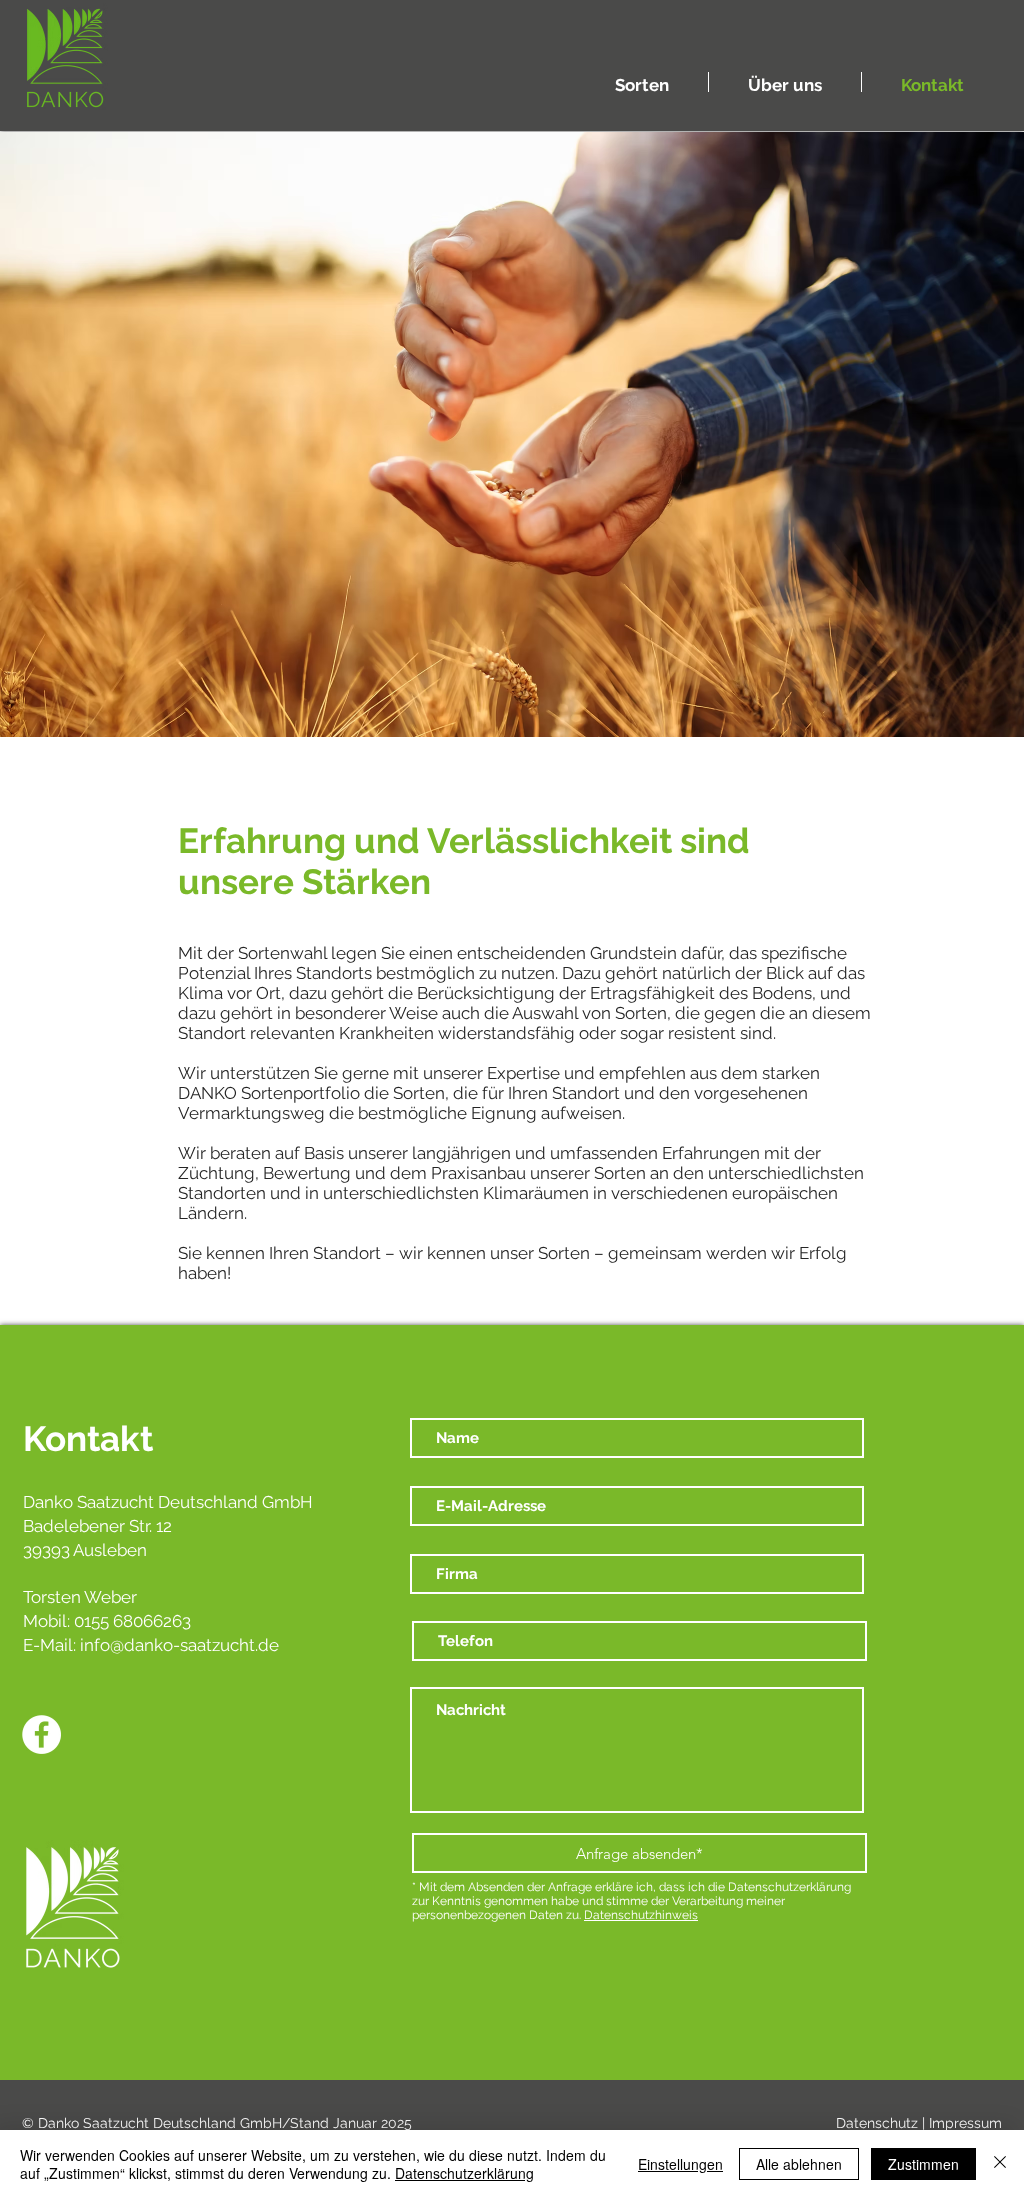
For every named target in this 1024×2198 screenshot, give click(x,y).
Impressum (965, 2123)
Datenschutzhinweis (641, 1915)
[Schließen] (1000, 2164)
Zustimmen (923, 2164)
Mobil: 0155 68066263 (107, 1621)
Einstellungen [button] (680, 2164)
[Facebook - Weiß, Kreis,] (41, 1734)
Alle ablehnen (799, 2164)
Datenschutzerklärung (464, 2173)
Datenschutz (877, 2123)
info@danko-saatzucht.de (179, 1645)
